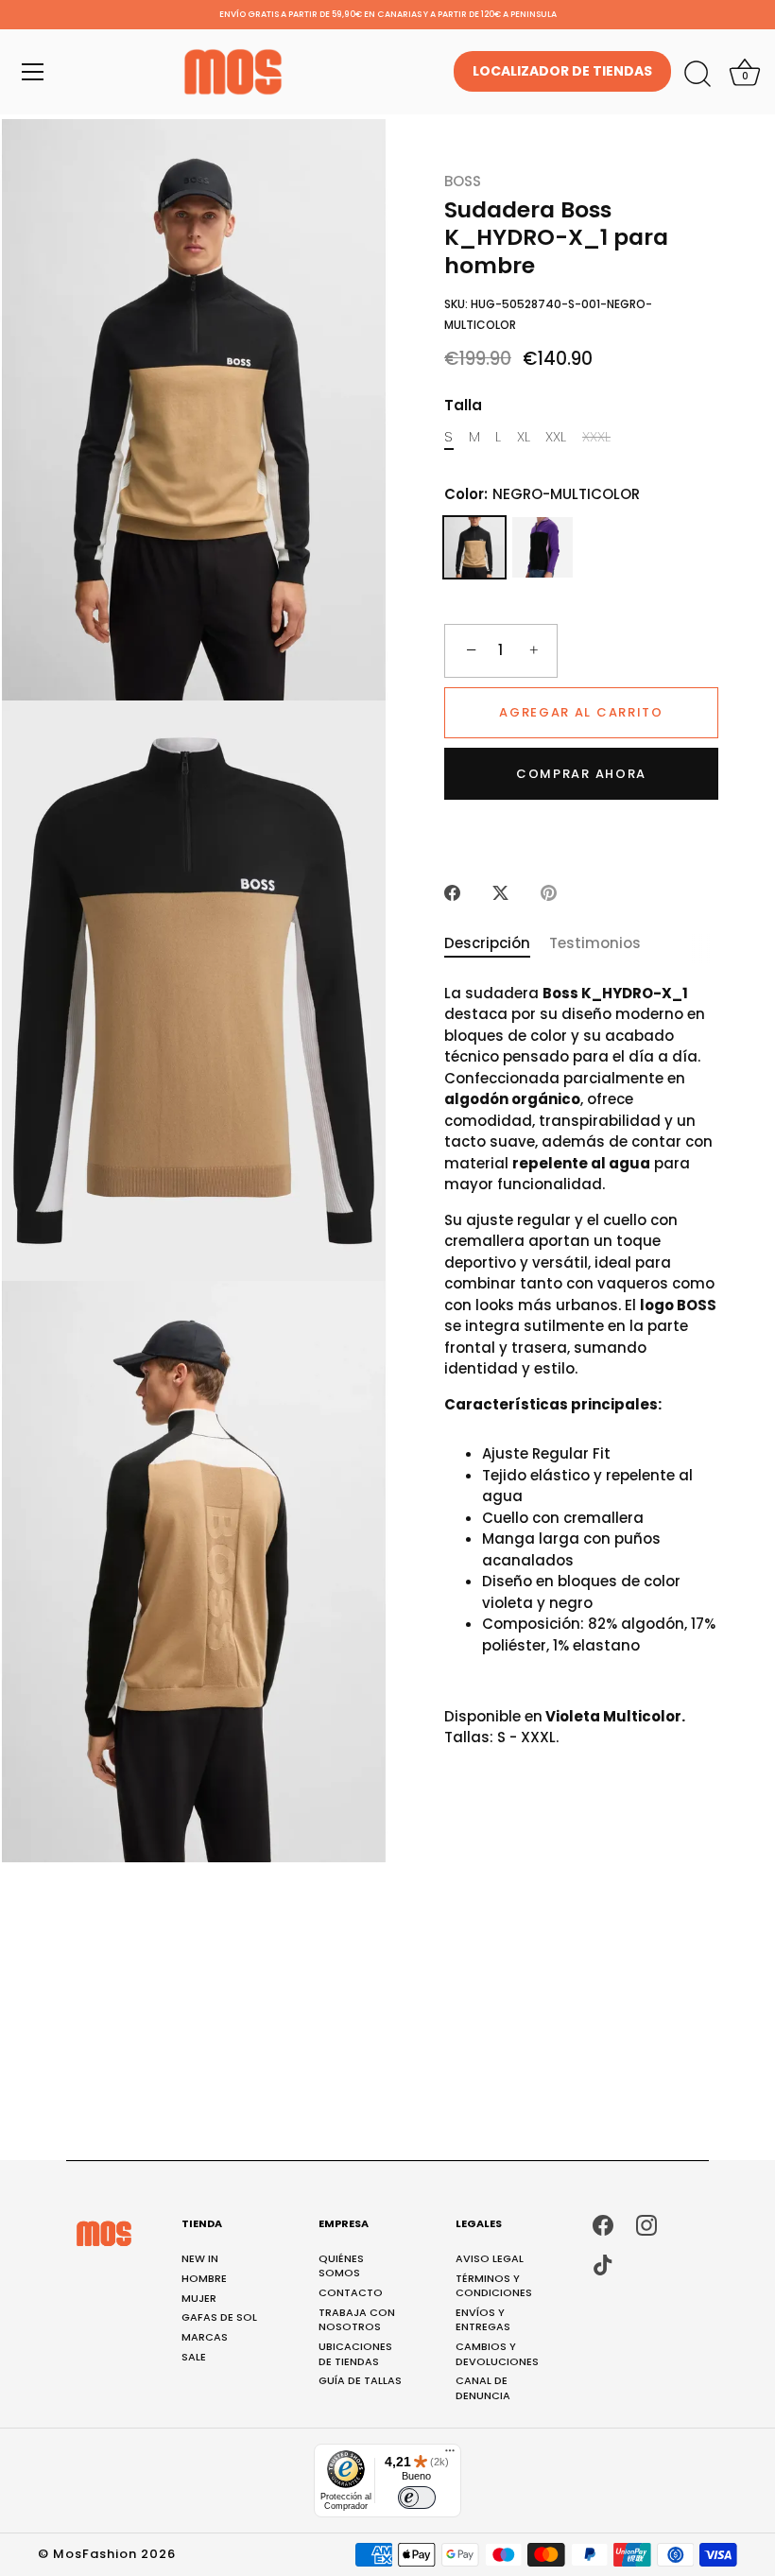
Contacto (351, 2292)
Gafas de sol (219, 2317)
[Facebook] (603, 2224)
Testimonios (595, 943)
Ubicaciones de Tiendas (355, 2353)
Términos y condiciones (494, 2285)
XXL (556, 437)
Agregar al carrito (581, 712)
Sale (194, 2357)
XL (524, 437)
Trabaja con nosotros (357, 2319)
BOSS (463, 181)
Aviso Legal (490, 2258)
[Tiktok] (603, 2265)
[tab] (497, 944)
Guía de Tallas (360, 2380)
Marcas (205, 2337)
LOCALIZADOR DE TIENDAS (562, 71)
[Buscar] (697, 75)
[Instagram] (646, 2224)
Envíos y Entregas (483, 2319)
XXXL (596, 437)
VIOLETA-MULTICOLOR (542, 547)
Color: (542, 494)
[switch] (417, 2498)
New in (200, 2258)
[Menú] (33, 72)
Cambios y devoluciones (497, 2353)
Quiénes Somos (341, 2265)
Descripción (487, 943)
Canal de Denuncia (483, 2387)
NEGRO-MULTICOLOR (474, 547)
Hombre (204, 2278)
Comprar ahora (581, 774)
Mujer (199, 2298)
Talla (463, 406)
